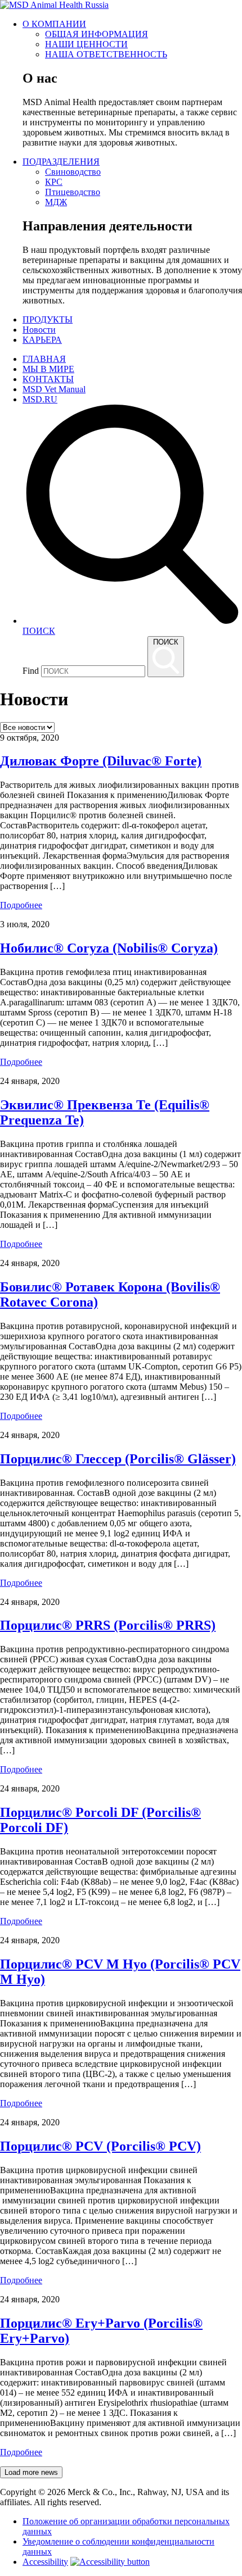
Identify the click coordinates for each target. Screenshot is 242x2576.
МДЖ (56, 202)
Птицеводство (73, 192)
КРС (54, 182)
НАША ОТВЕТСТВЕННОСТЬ (106, 54)
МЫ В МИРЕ (48, 369)
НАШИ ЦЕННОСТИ (86, 44)
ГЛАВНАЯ (44, 359)
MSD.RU (40, 399)
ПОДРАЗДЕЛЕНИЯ (61, 162)
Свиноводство (73, 172)
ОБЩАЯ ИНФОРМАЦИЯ (97, 34)
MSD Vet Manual (54, 389)
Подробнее (21, 905)
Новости (39, 330)
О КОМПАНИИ (54, 24)
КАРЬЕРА (42, 340)
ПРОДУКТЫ (48, 319)
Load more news (31, 2472)
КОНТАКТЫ (48, 379)
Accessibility (45, 2562)
